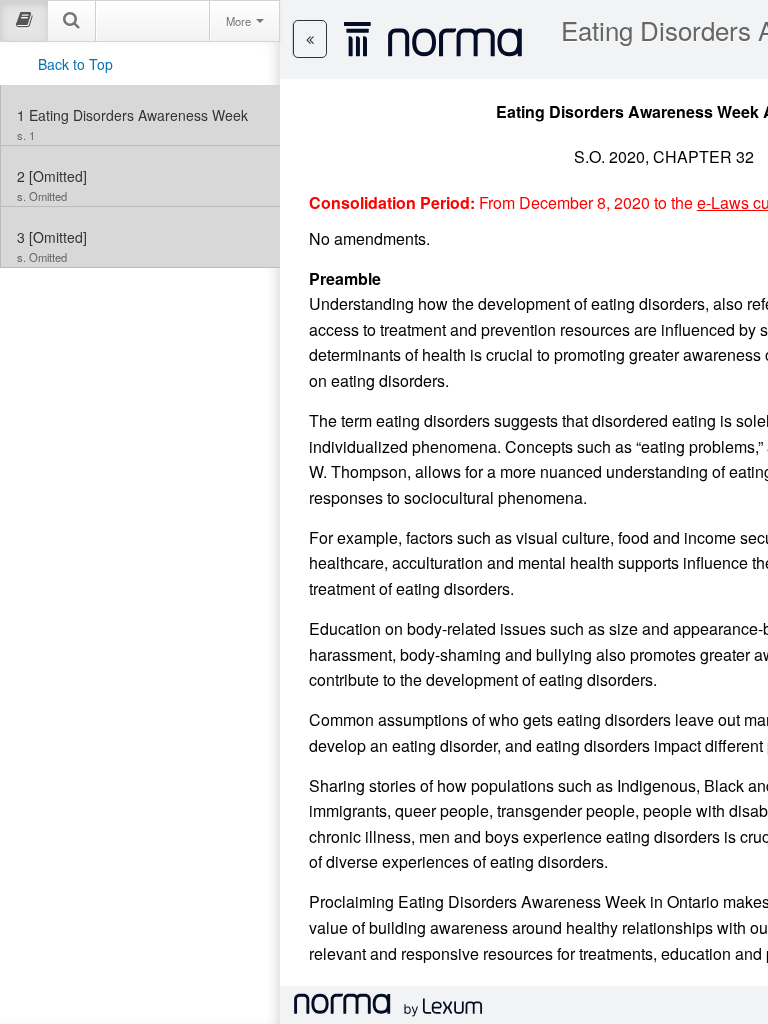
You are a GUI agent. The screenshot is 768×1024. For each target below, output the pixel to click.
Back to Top (75, 64)
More (240, 21)
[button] (310, 39)
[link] (140, 115)
